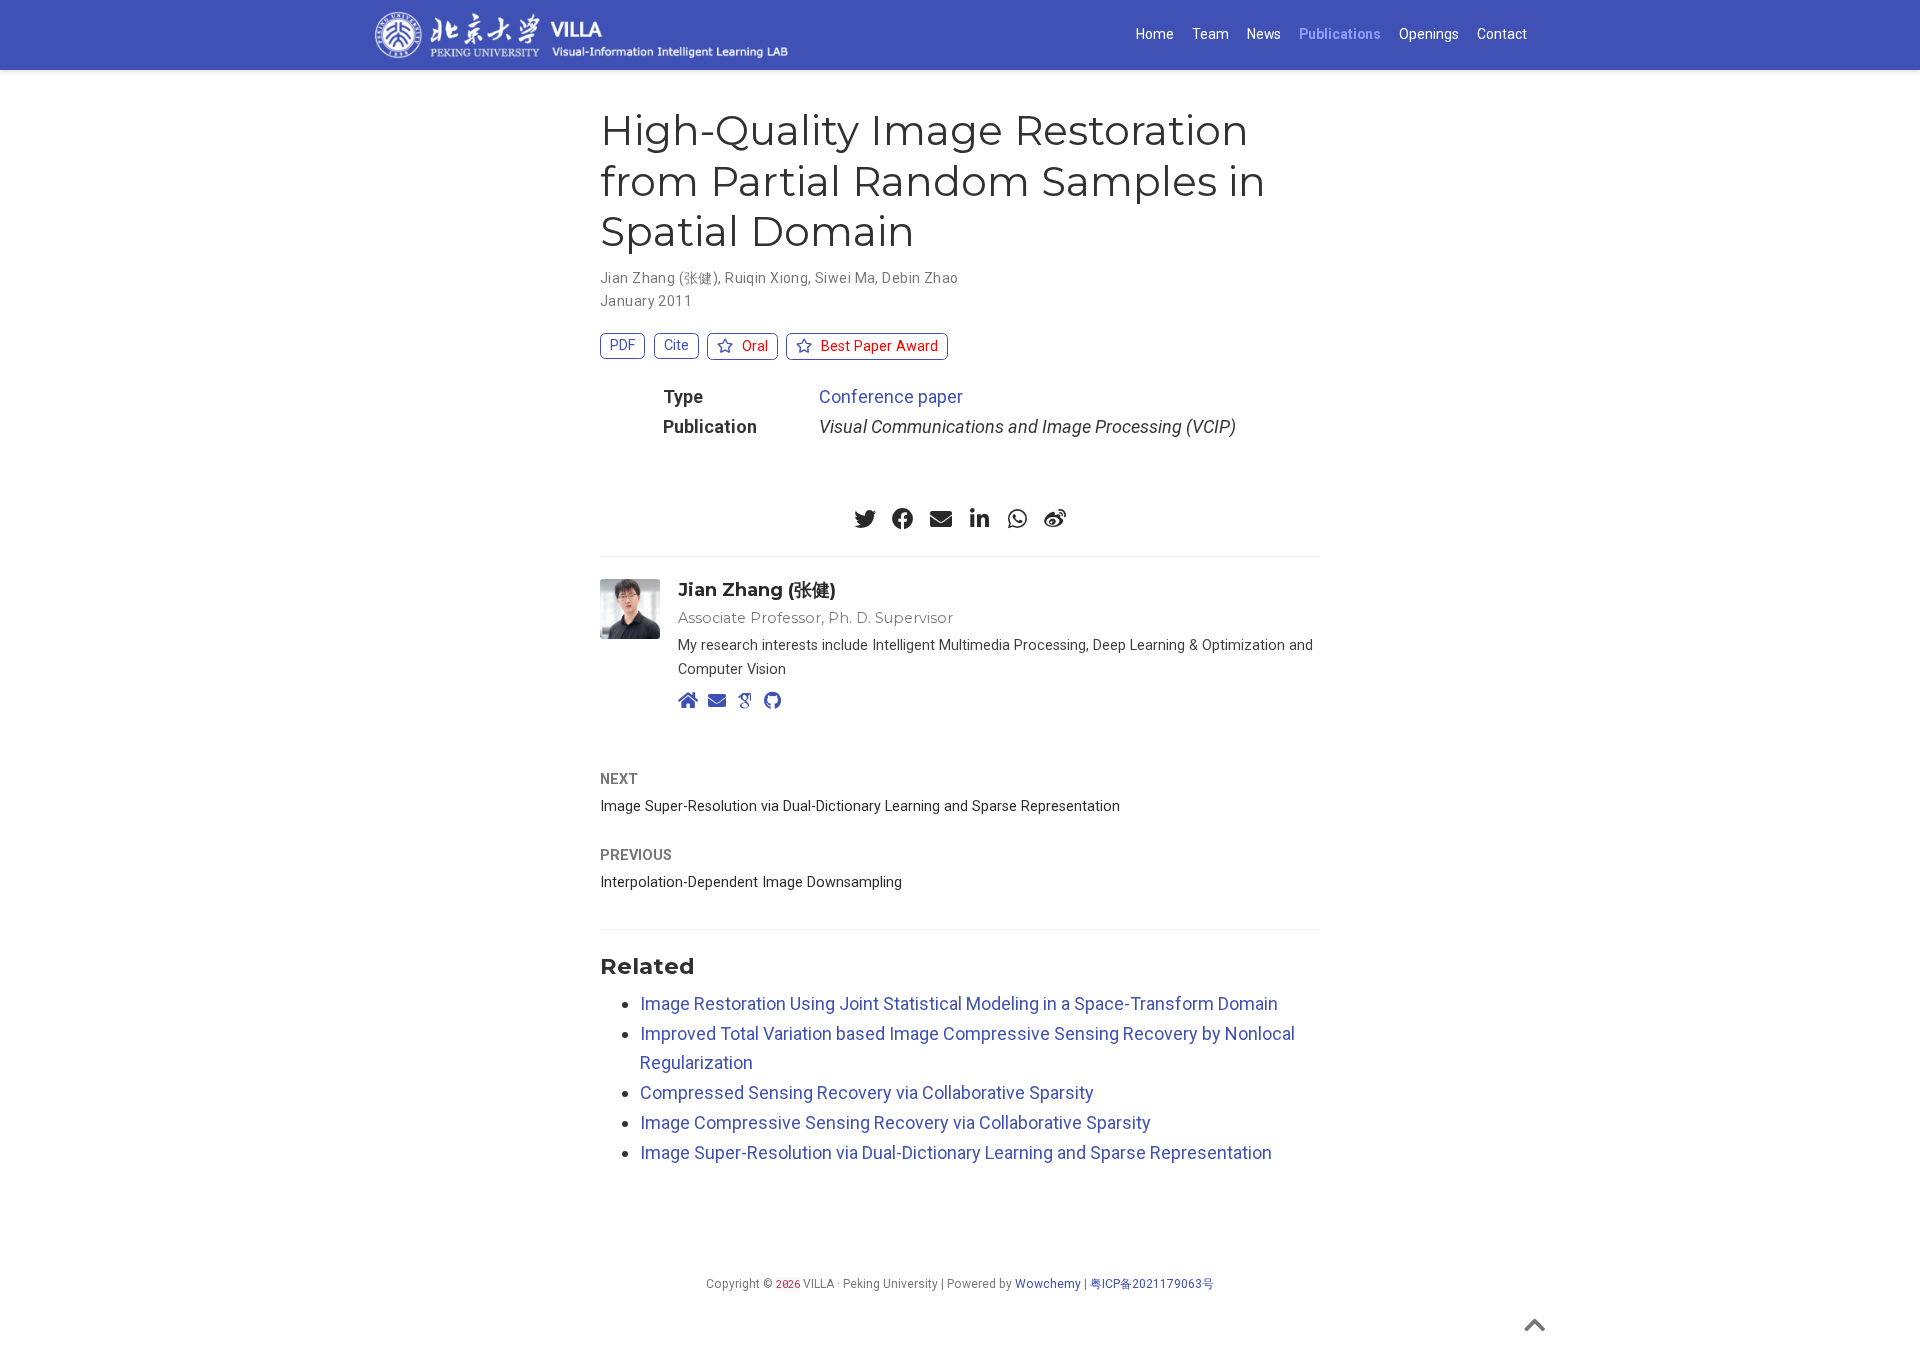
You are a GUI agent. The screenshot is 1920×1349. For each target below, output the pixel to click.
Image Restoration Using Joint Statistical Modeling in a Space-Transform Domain (959, 1003)
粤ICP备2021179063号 (1152, 1284)
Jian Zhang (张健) (659, 278)
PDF (622, 345)
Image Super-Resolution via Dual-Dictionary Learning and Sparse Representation (860, 806)
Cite (676, 345)
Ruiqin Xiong (766, 278)
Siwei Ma (845, 278)
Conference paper (891, 396)
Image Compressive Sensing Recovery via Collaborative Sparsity (895, 1122)
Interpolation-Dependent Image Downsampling (751, 882)
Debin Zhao (920, 278)
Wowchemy (1048, 1284)
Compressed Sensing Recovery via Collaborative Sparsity (867, 1092)
